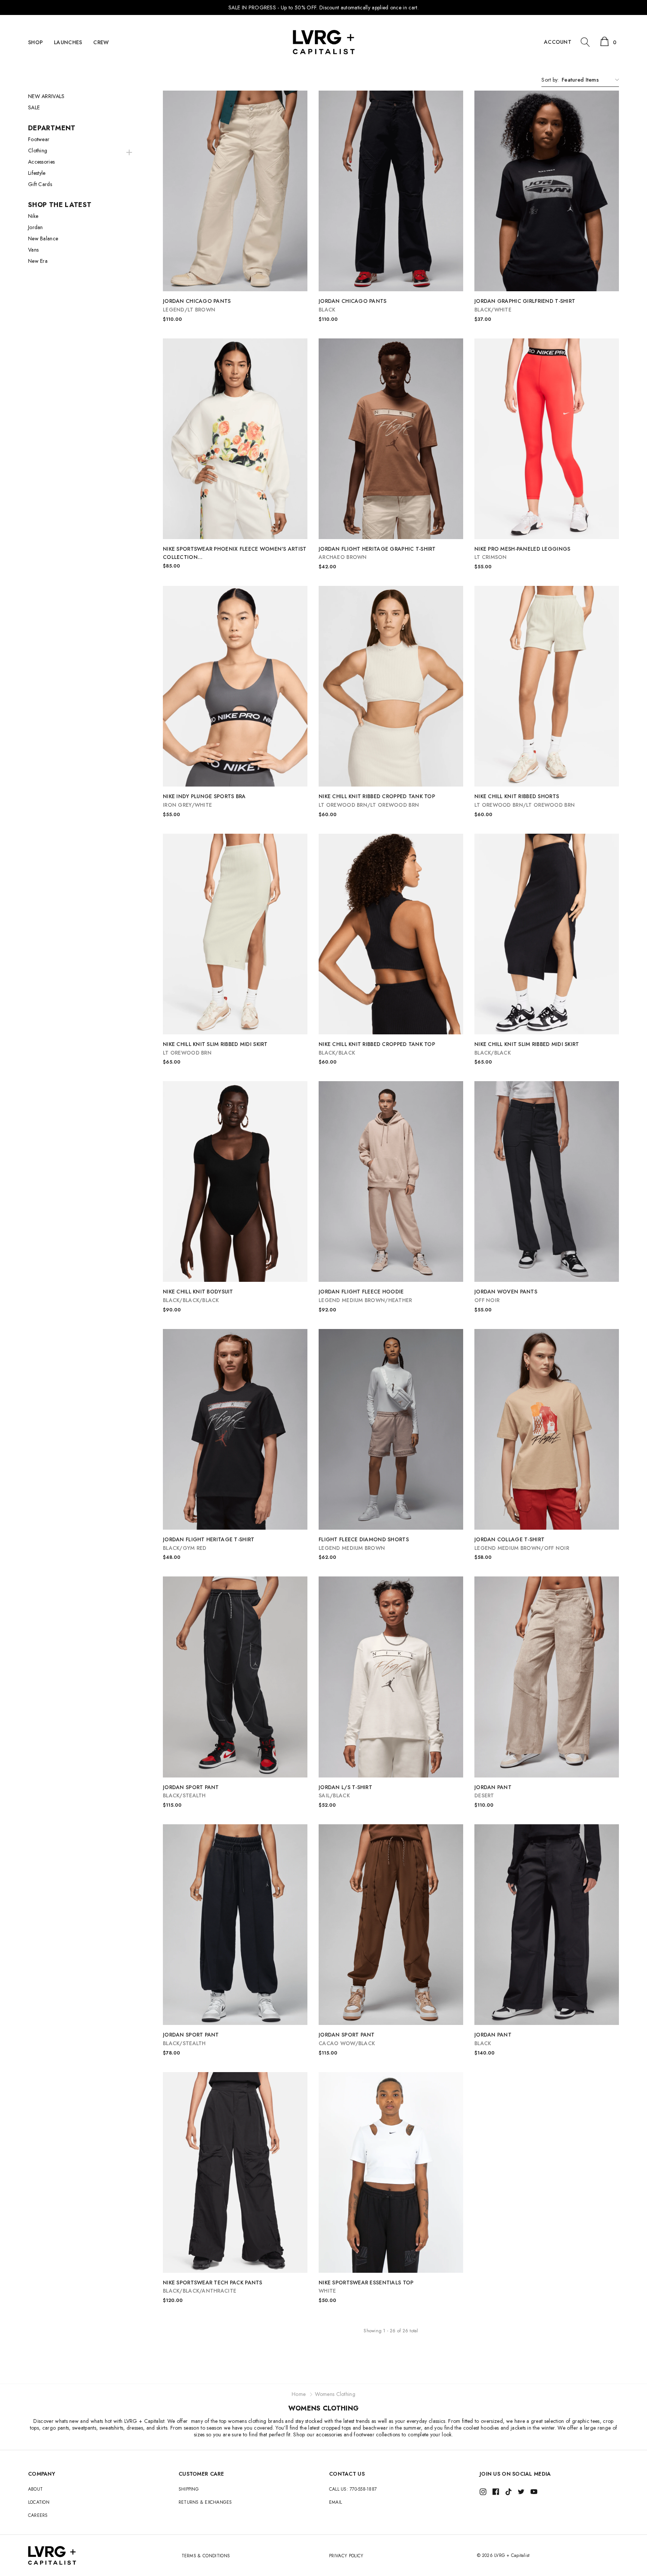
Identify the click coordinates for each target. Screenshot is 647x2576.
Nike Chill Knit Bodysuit (198, 1296)
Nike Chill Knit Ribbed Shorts (525, 801)
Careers (38, 2515)
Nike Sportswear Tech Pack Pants (213, 2287)
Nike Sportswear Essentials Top (366, 2287)
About (35, 2489)
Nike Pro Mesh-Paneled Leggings (522, 553)
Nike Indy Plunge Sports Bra (204, 801)
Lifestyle (37, 173)
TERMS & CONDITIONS (206, 2556)
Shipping (189, 2489)
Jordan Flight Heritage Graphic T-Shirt (377, 553)
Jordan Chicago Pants (197, 305)
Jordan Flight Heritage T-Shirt (209, 1544)
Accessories (41, 162)
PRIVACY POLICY (346, 2556)
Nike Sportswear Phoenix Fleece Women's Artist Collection (235, 553)
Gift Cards (40, 184)
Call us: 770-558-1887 (353, 2489)
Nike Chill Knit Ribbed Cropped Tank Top (377, 801)
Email (335, 2502)
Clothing (38, 150)
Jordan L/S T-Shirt (345, 1792)
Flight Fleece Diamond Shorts (364, 1544)
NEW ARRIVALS (46, 96)
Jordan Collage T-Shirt (522, 1544)
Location (39, 2502)
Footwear (39, 139)
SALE (34, 107)
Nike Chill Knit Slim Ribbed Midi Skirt (215, 1048)
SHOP (35, 42)
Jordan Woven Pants (506, 1296)
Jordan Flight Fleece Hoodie (365, 1296)
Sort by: (550, 80)
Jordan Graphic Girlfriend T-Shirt (525, 305)
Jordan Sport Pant (191, 1792)
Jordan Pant (493, 1792)
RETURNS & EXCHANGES (205, 2502)
